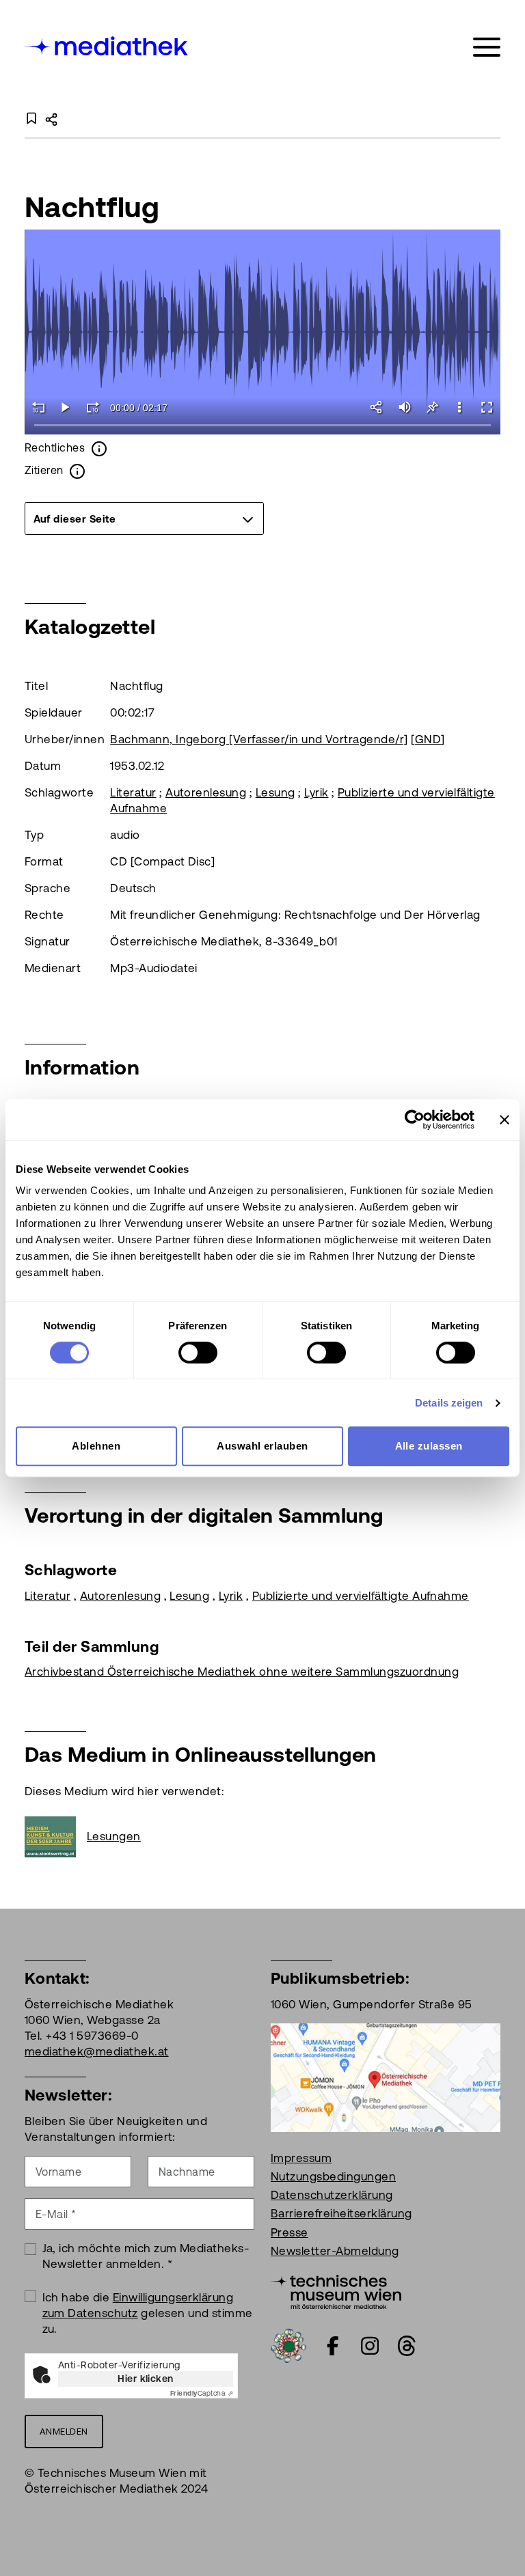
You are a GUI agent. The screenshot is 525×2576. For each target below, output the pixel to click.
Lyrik (316, 792)
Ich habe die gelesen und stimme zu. (148, 2313)
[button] (459, 407)
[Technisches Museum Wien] (336, 2290)
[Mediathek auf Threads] (407, 2346)
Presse (290, 2232)
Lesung (275, 792)
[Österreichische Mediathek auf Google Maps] (386, 2077)
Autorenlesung (206, 792)
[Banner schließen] (504, 1120)
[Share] (377, 407)
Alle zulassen (429, 1446)
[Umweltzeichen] (288, 2344)
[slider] (262, 426)
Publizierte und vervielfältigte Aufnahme (361, 1596)
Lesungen (114, 1836)
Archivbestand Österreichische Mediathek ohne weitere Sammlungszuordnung (242, 1672)
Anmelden (64, 2432)
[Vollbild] (487, 407)
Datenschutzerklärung (332, 2195)
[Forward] (93, 407)
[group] (144, 518)
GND (428, 739)
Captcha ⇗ (202, 2393)
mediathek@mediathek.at (97, 2051)
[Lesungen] (56, 1837)
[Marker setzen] (432, 407)
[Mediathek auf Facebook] (333, 2346)
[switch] (198, 1353)
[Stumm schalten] (405, 407)
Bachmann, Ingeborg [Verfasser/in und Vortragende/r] (259, 739)
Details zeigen (449, 1403)
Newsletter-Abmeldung (335, 2251)
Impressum (301, 2158)
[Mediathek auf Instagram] (370, 2346)
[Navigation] (487, 47)
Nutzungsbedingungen (333, 2176)
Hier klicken (146, 2379)
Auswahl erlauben (262, 1446)
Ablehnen (96, 1446)
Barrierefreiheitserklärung (341, 2213)
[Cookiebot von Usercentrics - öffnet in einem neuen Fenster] (415, 1120)
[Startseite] (107, 45)
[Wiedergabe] (66, 407)
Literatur (133, 792)
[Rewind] (38, 407)
